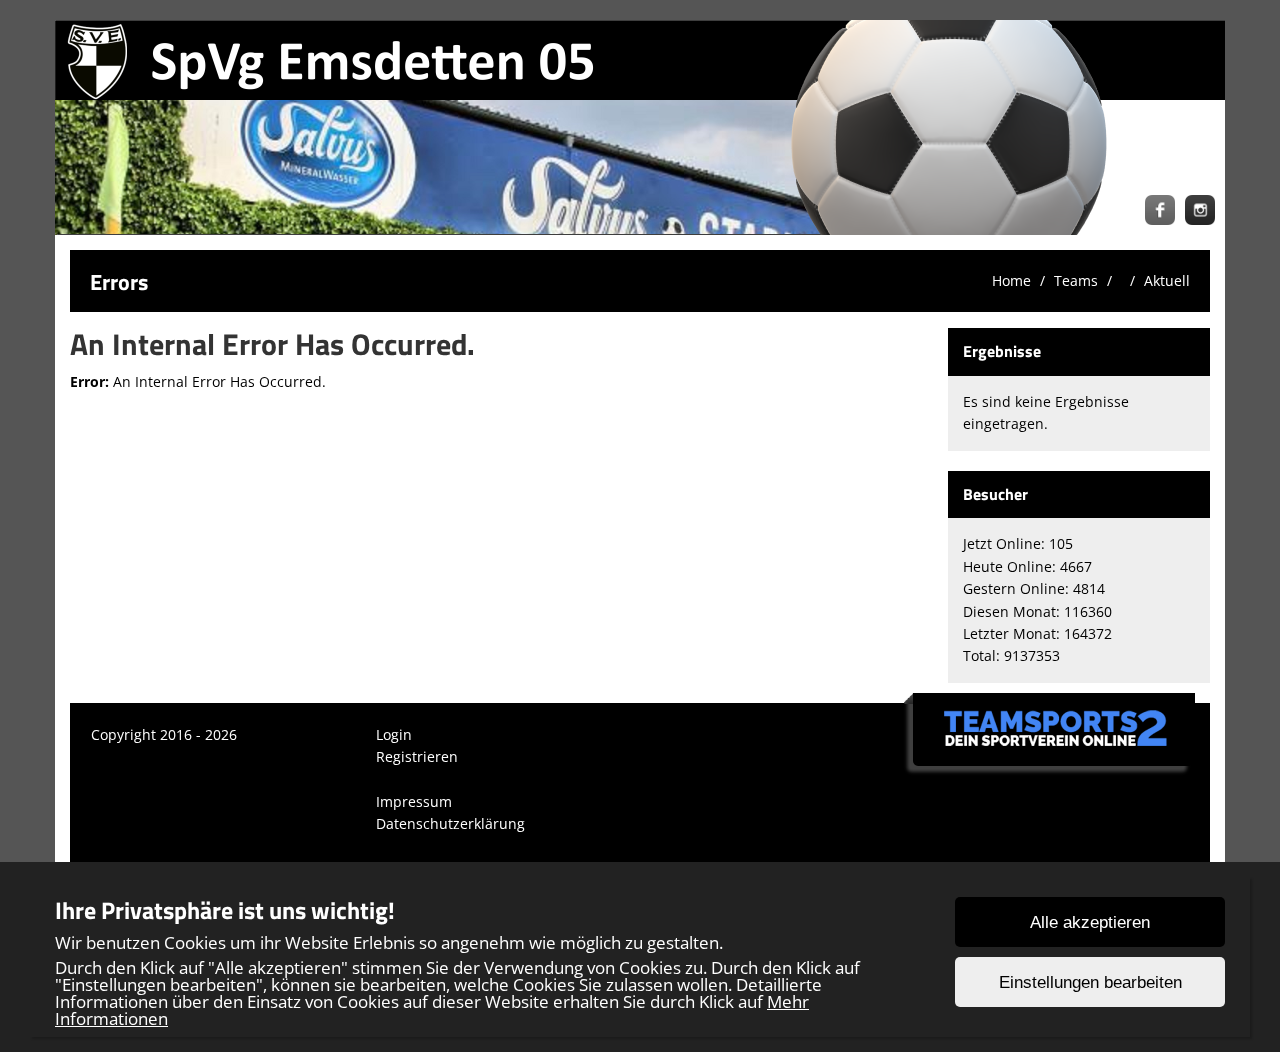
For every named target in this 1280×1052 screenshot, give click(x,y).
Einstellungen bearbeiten (1090, 982)
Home (1011, 280)
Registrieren (417, 756)
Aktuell (1167, 280)
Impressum (414, 801)
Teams (1076, 280)
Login (394, 734)
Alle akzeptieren (1090, 922)
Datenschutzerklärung (450, 823)
